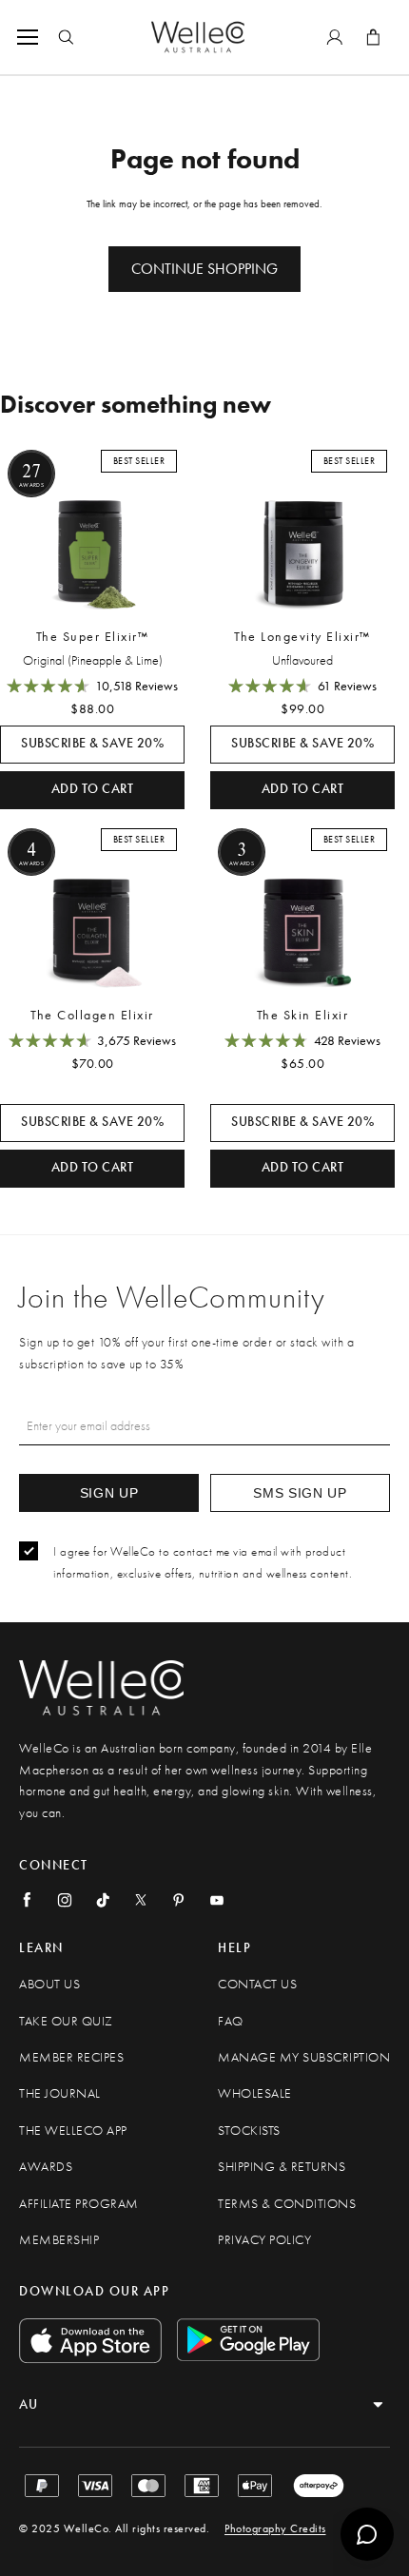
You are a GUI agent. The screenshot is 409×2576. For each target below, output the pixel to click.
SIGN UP (109, 1493)
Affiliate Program (79, 2204)
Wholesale (255, 2093)
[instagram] (65, 1900)
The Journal (60, 2093)
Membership (59, 2240)
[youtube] (217, 1900)
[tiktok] (103, 1900)
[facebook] (27, 1900)
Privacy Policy (264, 2240)
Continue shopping (204, 269)
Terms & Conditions (287, 2204)
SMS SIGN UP (300, 1493)
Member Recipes (71, 2057)
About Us (49, 1984)
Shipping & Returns (282, 2167)
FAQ (231, 2021)
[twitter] (141, 1900)
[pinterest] (179, 1900)
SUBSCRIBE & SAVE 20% (92, 743)
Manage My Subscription (304, 2057)
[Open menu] (31, 37)
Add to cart (93, 789)
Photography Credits (275, 2528)
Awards (46, 2167)
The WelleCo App (73, 2131)
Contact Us (257, 1984)
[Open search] (66, 37)
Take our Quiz (66, 2021)
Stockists (249, 2131)
